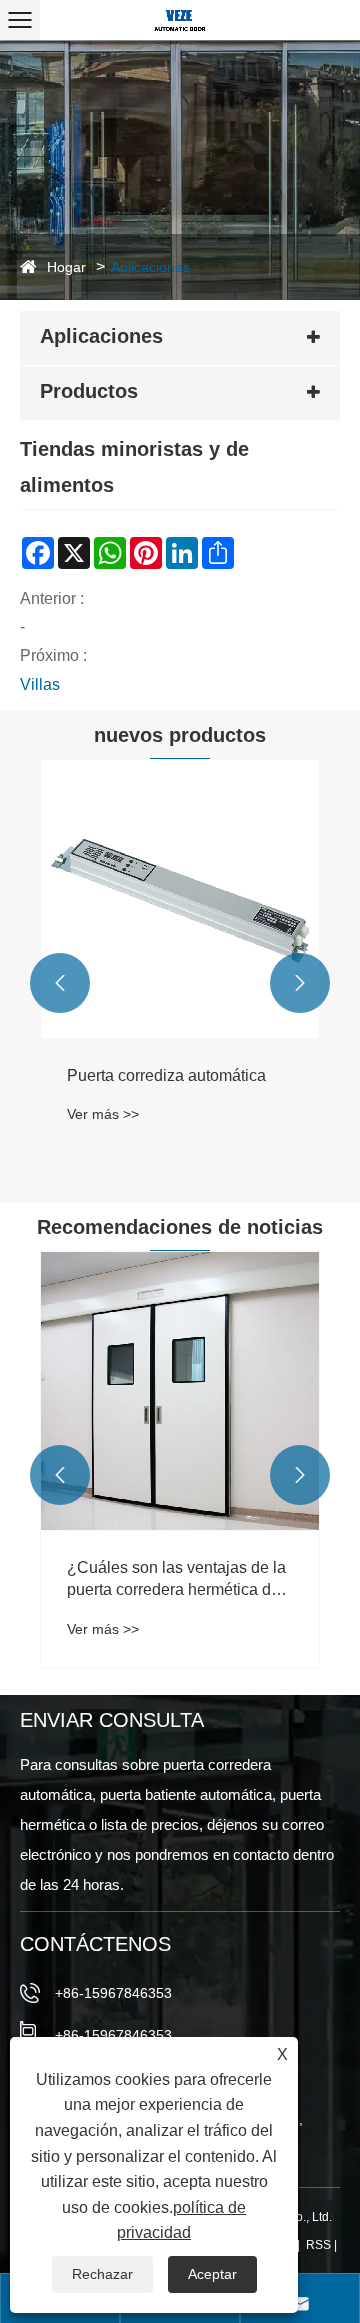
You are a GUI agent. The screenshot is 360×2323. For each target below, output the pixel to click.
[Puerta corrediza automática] (180, 899)
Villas (40, 684)
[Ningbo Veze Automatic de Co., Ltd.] (179, 20)
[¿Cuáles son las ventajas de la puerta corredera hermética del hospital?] (180, 1391)
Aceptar (212, 2274)
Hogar (66, 267)
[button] (60, 983)
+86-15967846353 (113, 1993)
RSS (318, 2245)
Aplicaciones (150, 267)
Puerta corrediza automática (166, 1075)
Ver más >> (103, 1114)
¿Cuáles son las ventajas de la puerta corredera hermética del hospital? (176, 1580)
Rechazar (102, 2274)
